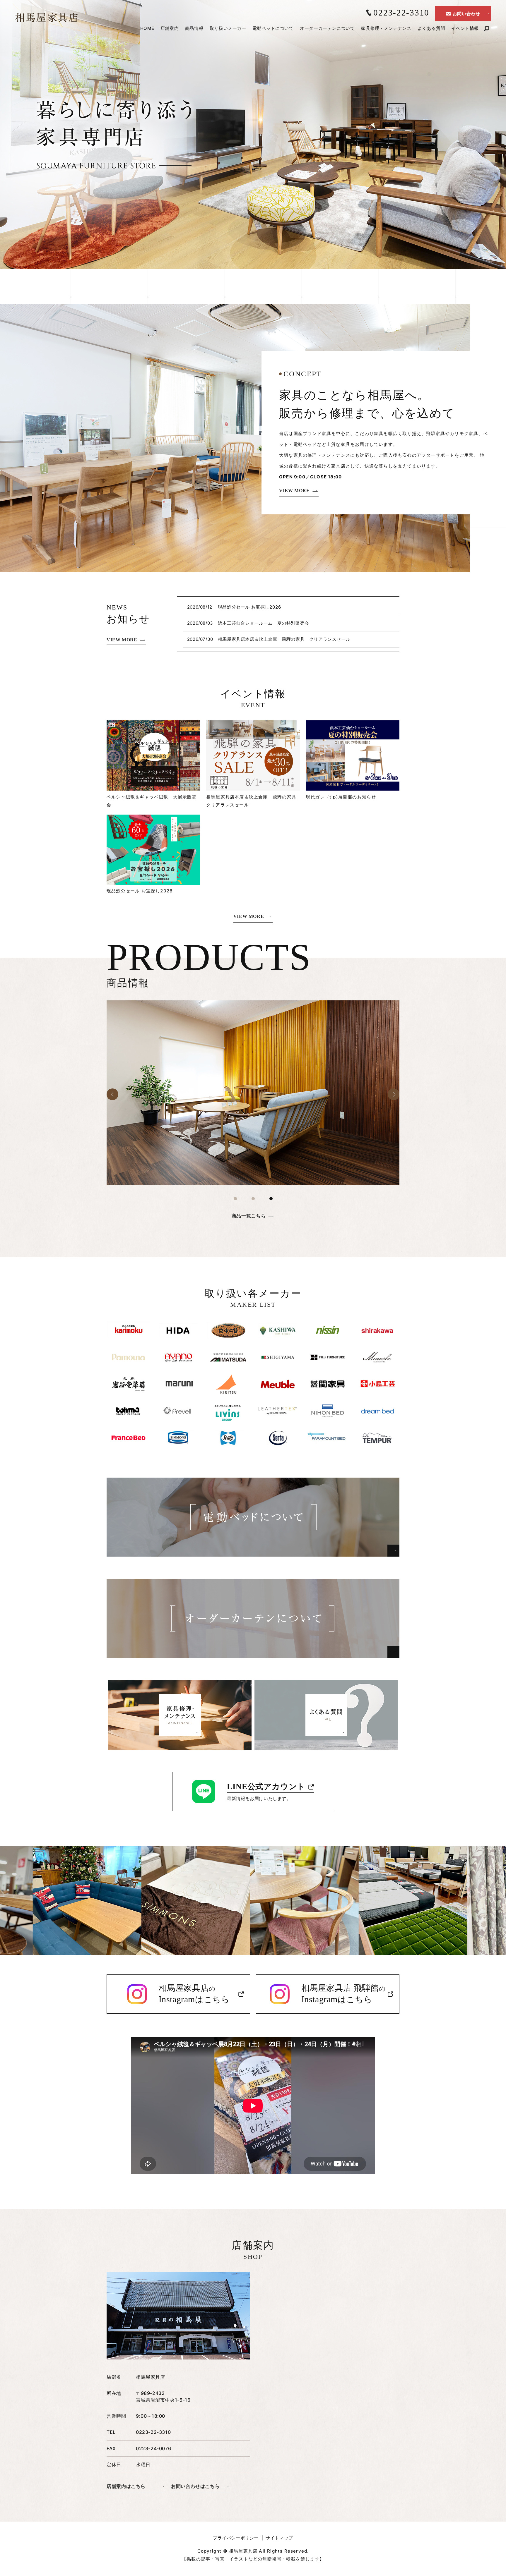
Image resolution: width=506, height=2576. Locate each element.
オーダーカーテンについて (327, 28)
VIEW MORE (294, 491)
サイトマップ (279, 2538)
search (486, 29)
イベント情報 (465, 28)
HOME (147, 28)
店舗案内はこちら (126, 2486)
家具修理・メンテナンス (386, 28)
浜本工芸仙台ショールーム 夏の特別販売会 (264, 623)
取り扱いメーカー (228, 28)
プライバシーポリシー (236, 2538)
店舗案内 (170, 28)
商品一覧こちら (249, 1216)
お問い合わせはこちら (195, 2486)
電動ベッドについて (273, 28)
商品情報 (194, 28)
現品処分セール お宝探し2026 (250, 607)
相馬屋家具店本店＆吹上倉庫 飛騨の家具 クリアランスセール (284, 639)
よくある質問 (431, 28)
